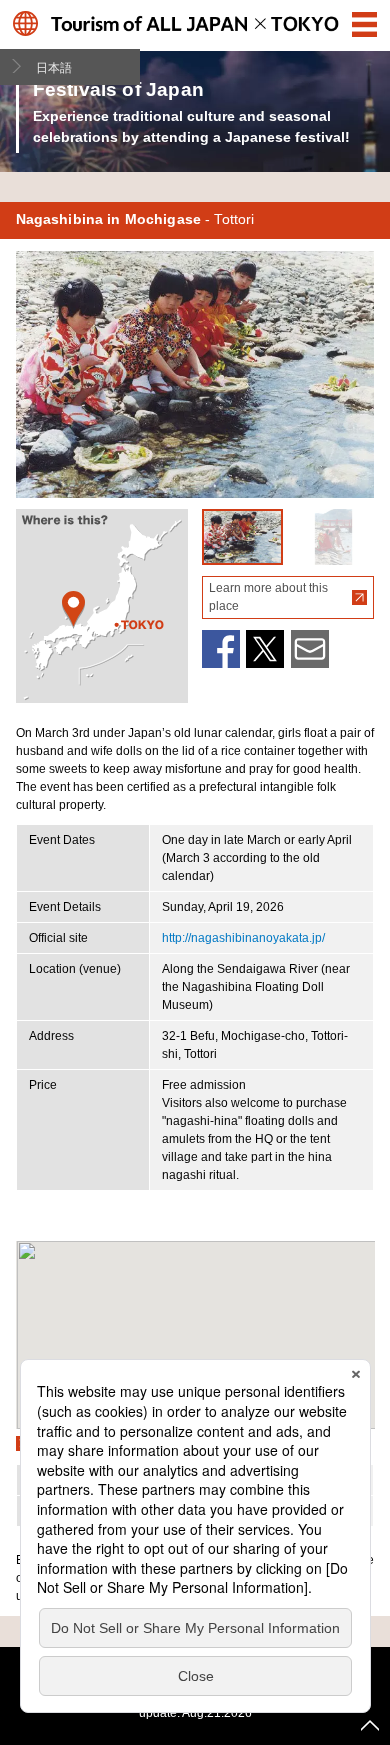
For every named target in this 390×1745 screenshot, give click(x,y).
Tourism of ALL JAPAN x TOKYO (195, 23)
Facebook (221, 649)
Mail (310, 649)
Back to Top (370, 1725)
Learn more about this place (268, 597)
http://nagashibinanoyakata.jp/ (243, 938)
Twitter (265, 649)
